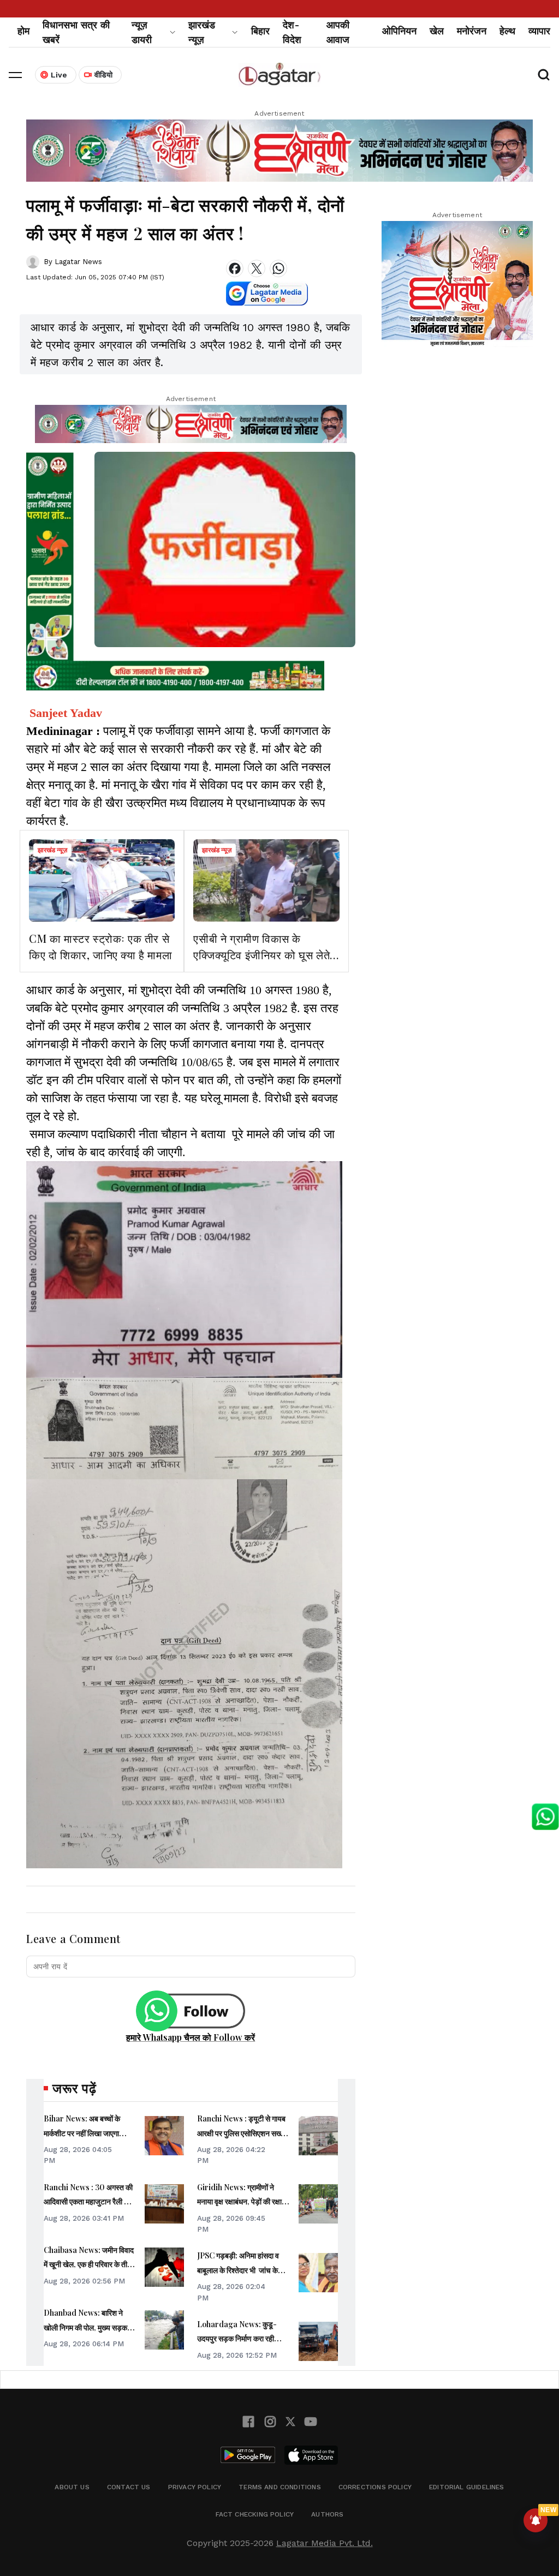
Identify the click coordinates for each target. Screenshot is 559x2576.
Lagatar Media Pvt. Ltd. (325, 2543)
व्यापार (539, 31)
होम (23, 31)
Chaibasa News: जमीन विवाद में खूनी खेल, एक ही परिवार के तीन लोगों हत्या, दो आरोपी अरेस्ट (89, 2264)
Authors (327, 2514)
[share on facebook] (235, 268)
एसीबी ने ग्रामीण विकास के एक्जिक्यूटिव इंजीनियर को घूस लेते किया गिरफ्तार (261, 955)
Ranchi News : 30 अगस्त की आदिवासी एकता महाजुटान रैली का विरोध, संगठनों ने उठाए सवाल (88, 2202)
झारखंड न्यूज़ (52, 850)
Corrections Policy (375, 2487)
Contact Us (129, 2487)
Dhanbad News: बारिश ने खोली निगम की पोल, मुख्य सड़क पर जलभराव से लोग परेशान (90, 2327)
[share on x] (257, 268)
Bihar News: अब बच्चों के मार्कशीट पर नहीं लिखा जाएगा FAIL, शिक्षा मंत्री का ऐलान (82, 2133)
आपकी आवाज (338, 32)
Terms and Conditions (280, 2487)
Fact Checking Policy (255, 2514)
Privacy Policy (195, 2487)
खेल (437, 31)
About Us (72, 2487)
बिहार (260, 31)
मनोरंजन (472, 31)
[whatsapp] (278, 268)
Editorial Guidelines (467, 2487)
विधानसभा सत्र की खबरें (76, 32)
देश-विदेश (292, 32)
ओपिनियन (399, 31)
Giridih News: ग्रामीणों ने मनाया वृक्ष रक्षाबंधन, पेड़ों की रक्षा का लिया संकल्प (239, 2202)
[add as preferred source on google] (267, 294)
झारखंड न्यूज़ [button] (202, 32)
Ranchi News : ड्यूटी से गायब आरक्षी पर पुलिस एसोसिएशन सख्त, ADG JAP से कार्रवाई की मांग (242, 2133)
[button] (15, 75)
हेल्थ (507, 31)
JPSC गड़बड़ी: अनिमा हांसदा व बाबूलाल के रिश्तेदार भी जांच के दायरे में (238, 2270)
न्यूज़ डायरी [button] (142, 32)
